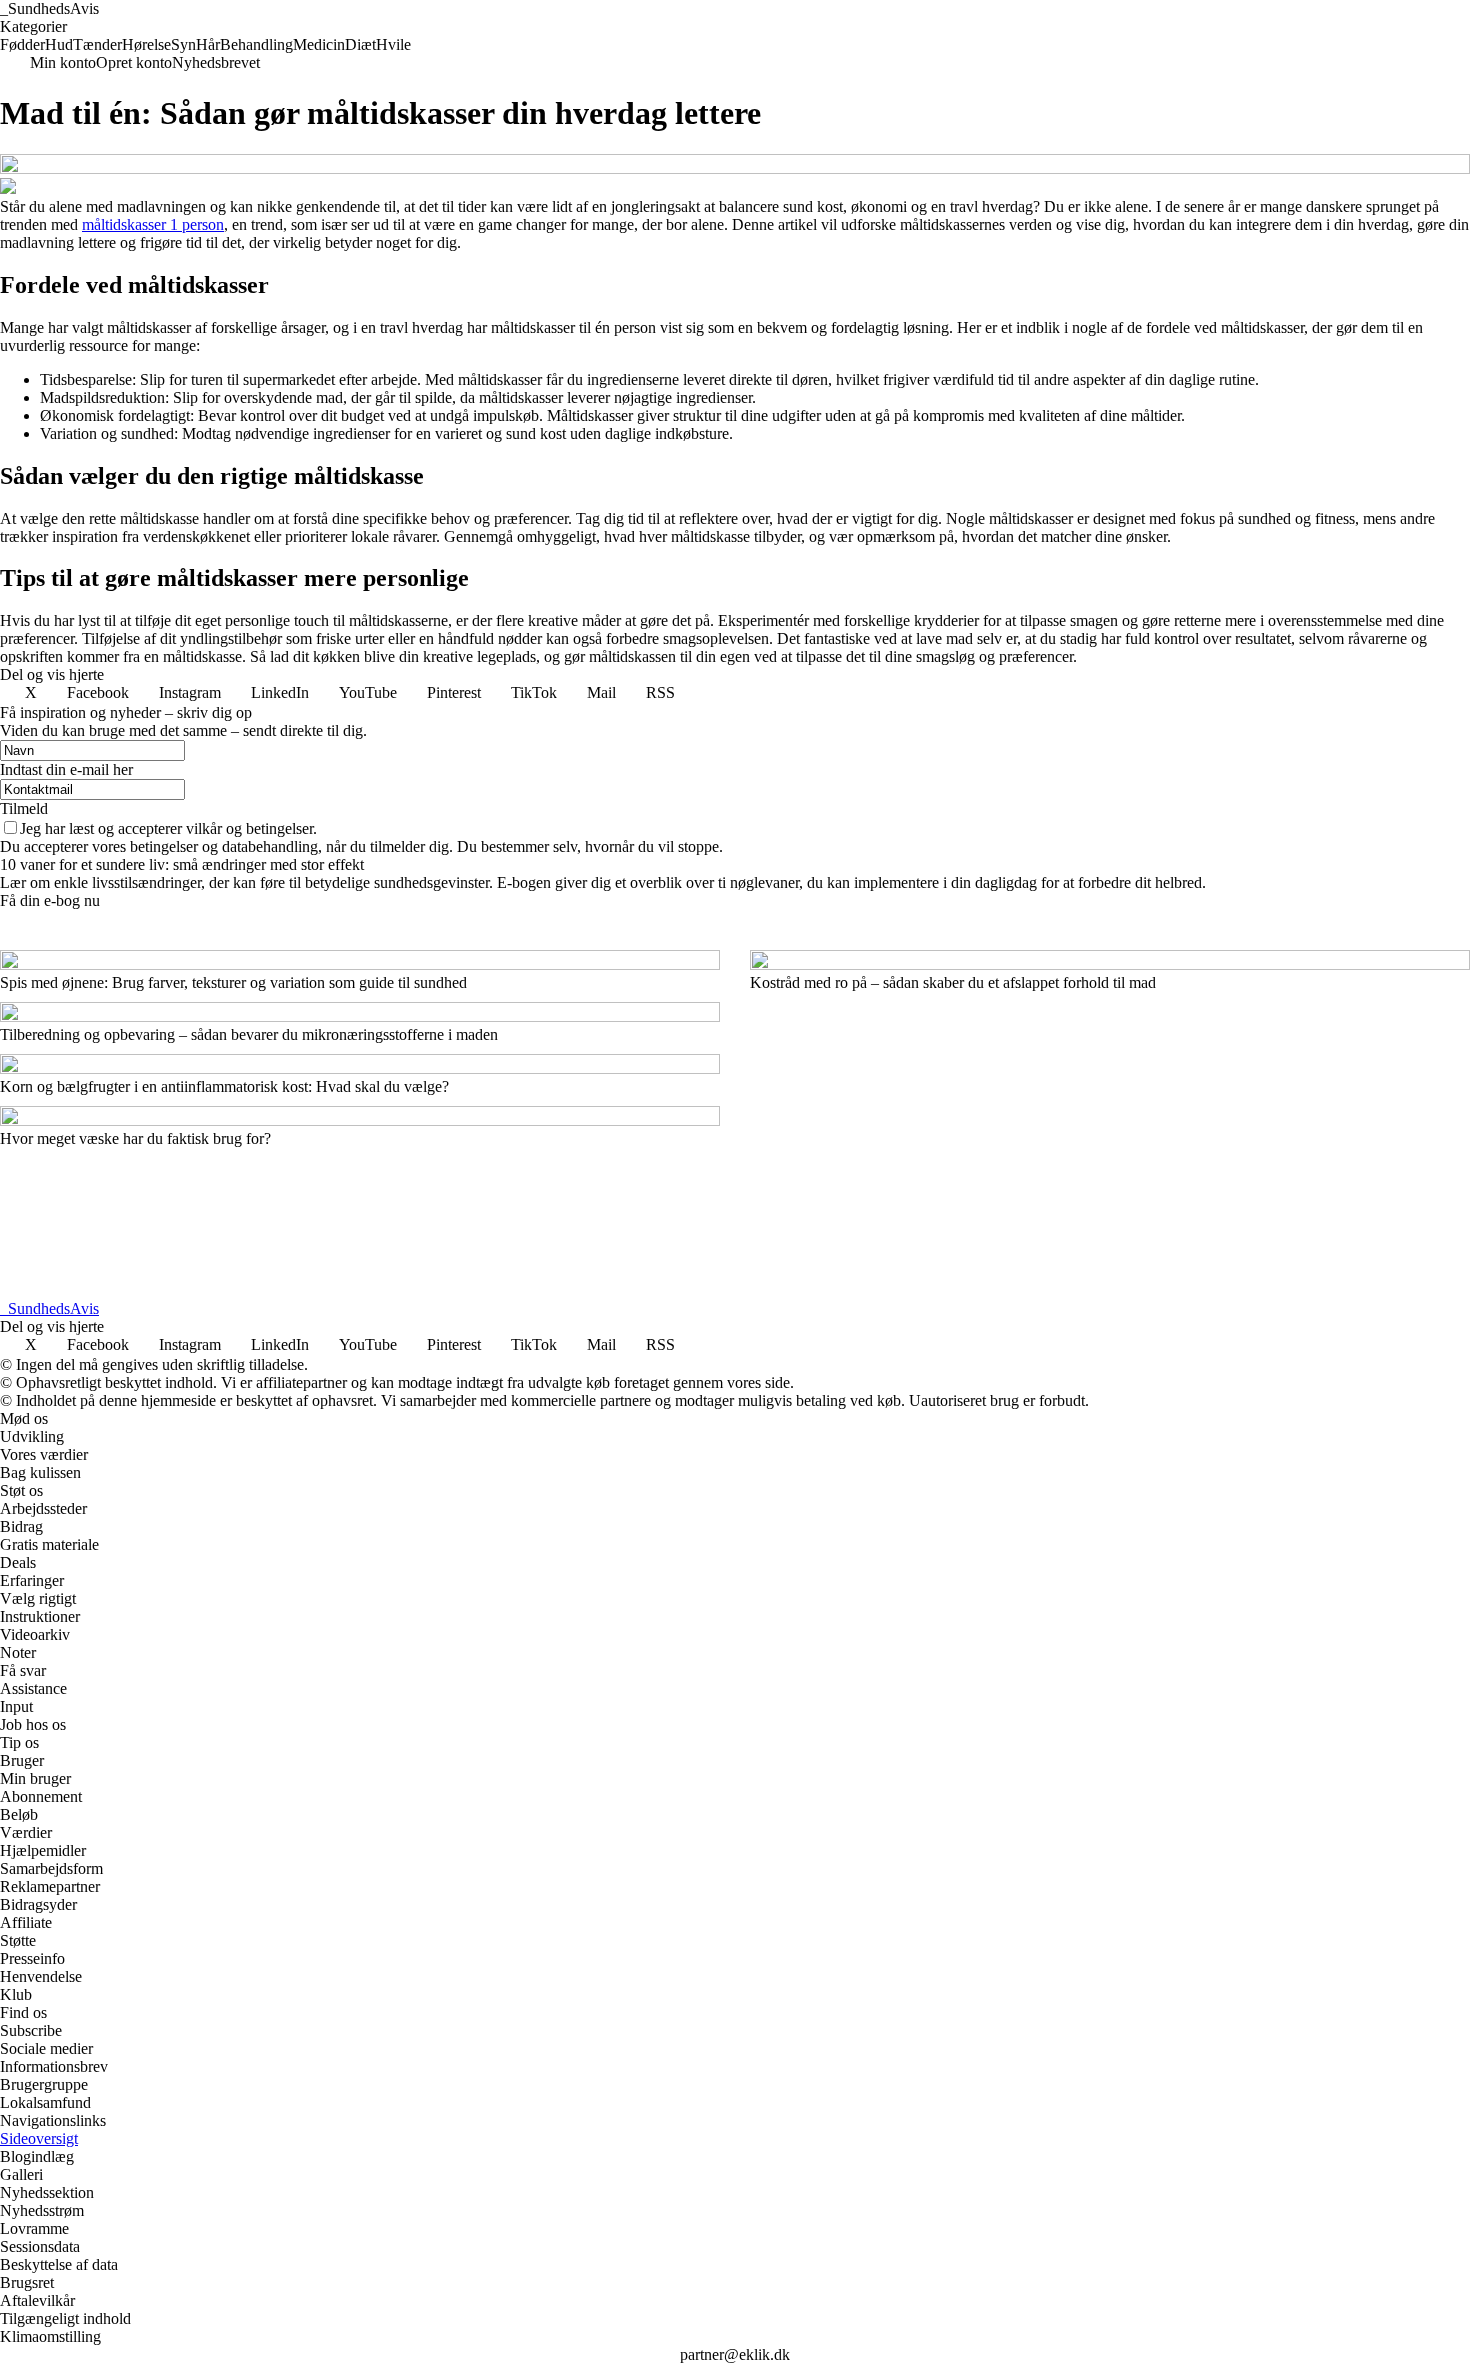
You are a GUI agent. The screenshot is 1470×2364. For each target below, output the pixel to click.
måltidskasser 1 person (153, 224)
